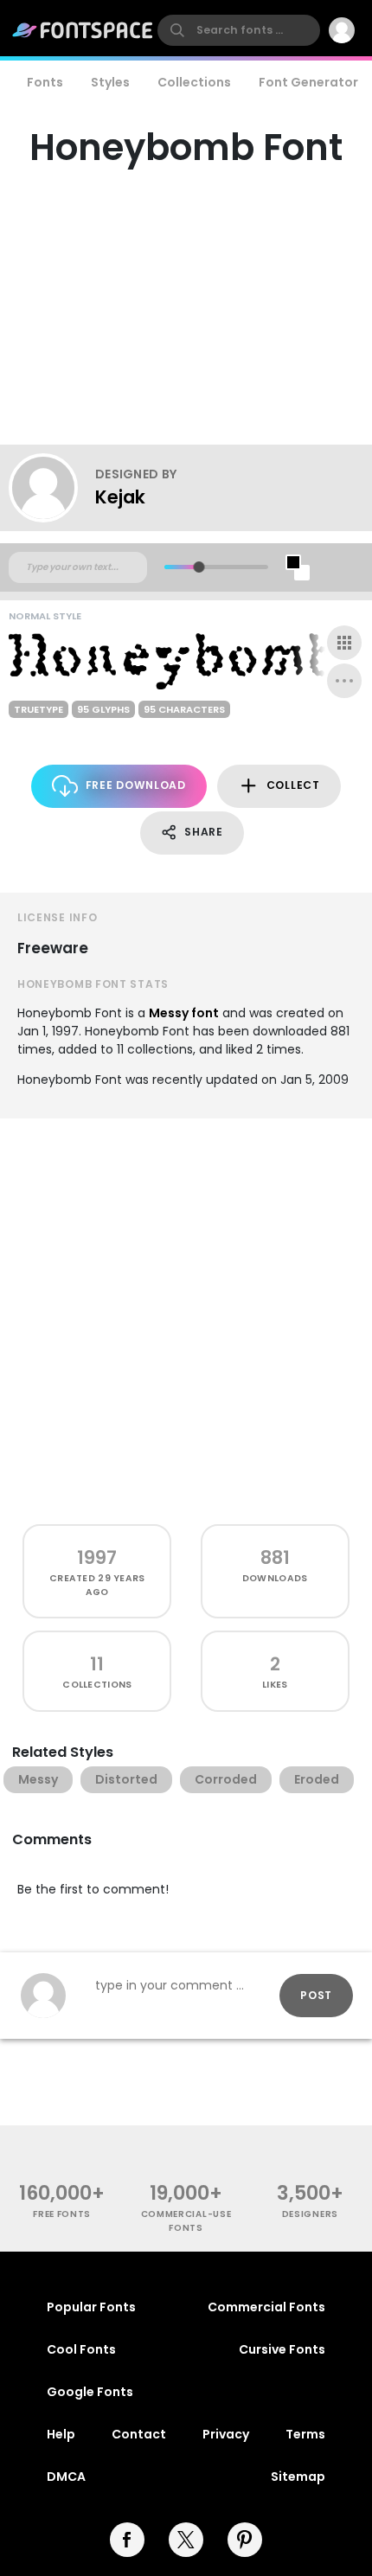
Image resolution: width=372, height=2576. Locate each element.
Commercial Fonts (266, 2307)
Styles (110, 82)
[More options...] (344, 681)
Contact (139, 2434)
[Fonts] (83, 30)
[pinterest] (245, 2540)
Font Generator (308, 82)
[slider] (199, 567)
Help (61, 2434)
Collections (194, 82)
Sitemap (298, 2477)
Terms (305, 2434)
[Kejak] (52, 488)
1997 (97, 1557)
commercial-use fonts (186, 2220)
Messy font (184, 1013)
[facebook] (127, 2540)
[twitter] (186, 2540)
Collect (293, 785)
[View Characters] (344, 643)
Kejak (120, 497)
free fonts (62, 2214)
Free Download (136, 785)
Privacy (226, 2434)
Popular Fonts (91, 2307)
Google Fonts (90, 2392)
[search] (239, 30)
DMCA (66, 2477)
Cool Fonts (81, 2349)
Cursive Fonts (282, 2349)
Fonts (45, 82)
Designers (310, 2214)
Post (316, 1995)
